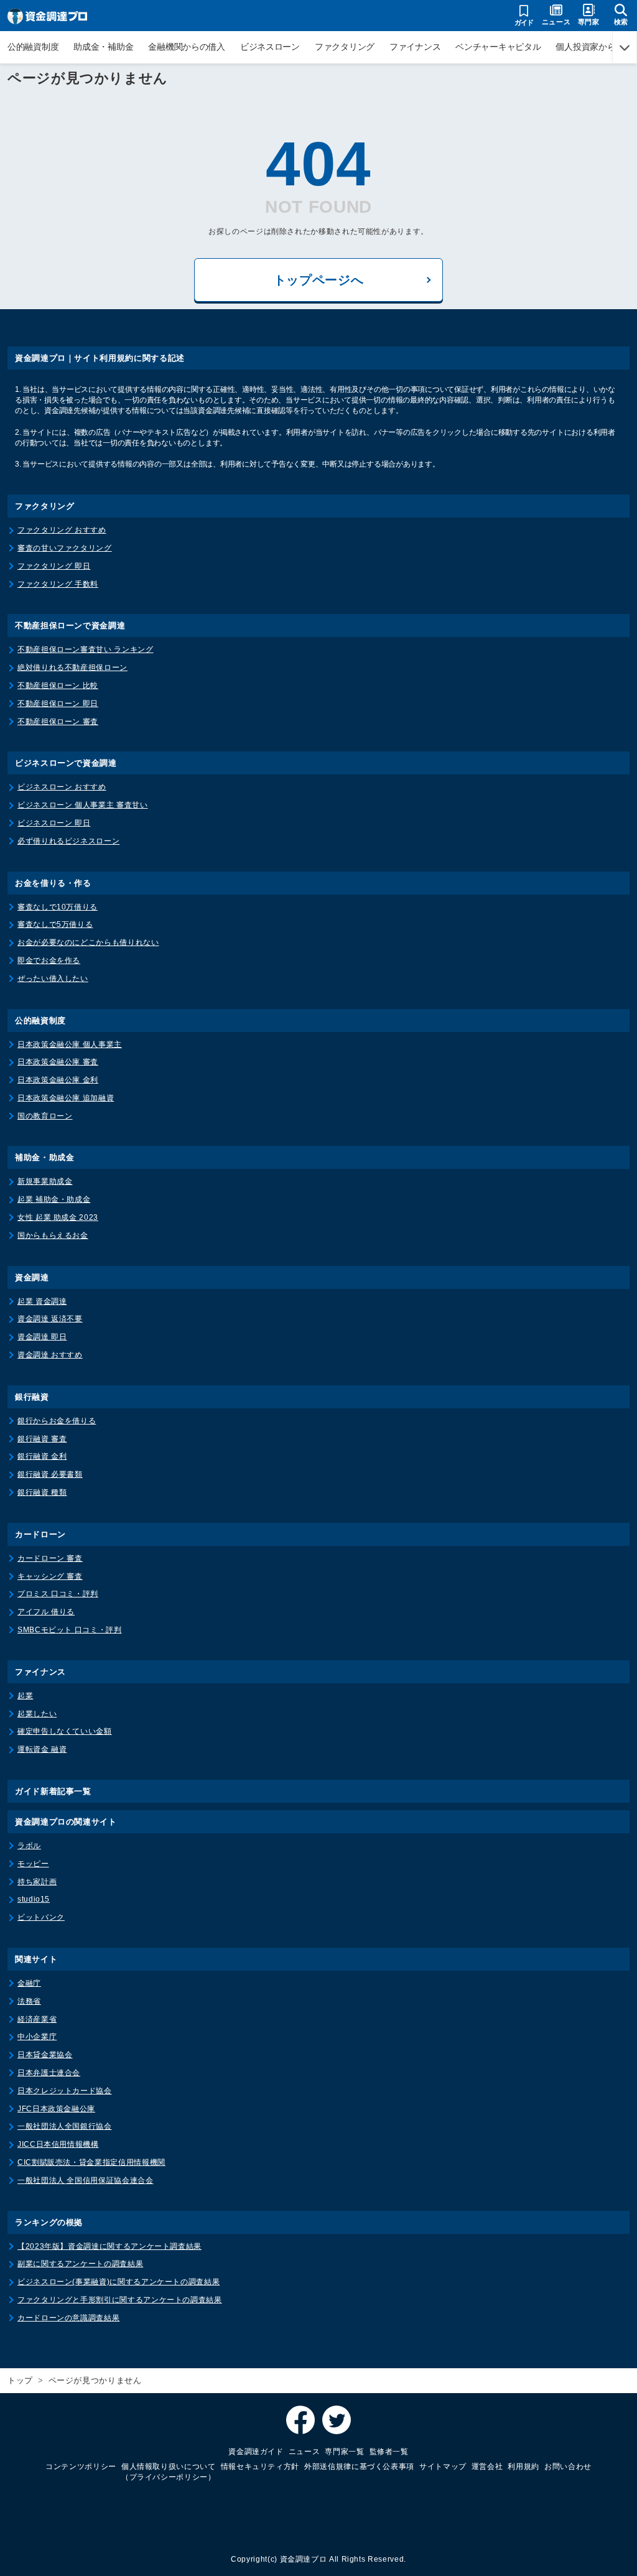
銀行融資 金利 (42, 1456)
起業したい (37, 1714)
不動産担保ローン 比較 (58, 686)
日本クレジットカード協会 (65, 2091)
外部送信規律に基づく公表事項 (359, 2467)
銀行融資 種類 (42, 1492)
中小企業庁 (37, 2037)
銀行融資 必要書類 (50, 1474)
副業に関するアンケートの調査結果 (80, 2264)
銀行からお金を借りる (57, 1421)
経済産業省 (37, 2019)
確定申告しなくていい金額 (65, 1731)
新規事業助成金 (45, 1181)
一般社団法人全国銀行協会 (65, 2126)
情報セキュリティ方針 (260, 2467)
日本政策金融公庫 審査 (58, 1062)
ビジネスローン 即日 (54, 823)
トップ (20, 2380)
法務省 (29, 2001)
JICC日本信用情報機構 (58, 2144)
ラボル (29, 1846)
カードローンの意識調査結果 (68, 2318)
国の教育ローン (45, 1116)
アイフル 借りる (46, 1612)
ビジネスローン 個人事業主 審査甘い (83, 805)
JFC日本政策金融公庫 (56, 2109)
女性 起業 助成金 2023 (58, 1217)
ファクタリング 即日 (54, 566)
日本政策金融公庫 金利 (58, 1080)
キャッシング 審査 (50, 1576)
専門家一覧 (344, 2452)
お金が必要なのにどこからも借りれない (88, 942)
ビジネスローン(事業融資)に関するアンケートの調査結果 (119, 2282)
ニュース (305, 2452)
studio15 (34, 1899)
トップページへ (318, 280)
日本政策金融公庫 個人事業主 (70, 1044)
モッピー (33, 1864)
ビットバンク (41, 1917)
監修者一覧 (389, 2452)
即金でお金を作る (49, 960)
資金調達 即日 (42, 1337)
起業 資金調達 (42, 1301)
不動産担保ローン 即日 (58, 704)
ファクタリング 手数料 (58, 584)
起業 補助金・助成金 (54, 1199)
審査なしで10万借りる (58, 907)
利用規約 (523, 2467)
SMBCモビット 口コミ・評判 (70, 1630)
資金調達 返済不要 (50, 1319)
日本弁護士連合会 (49, 2073)
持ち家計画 (37, 1882)
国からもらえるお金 (53, 1235)
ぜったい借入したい (53, 979)
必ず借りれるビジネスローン (68, 841)
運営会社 (487, 2467)
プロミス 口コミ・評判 (58, 1594)
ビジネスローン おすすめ (62, 787)
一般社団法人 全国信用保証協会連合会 (86, 2180)
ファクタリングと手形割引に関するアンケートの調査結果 (120, 2300)
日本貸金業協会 (45, 2055)
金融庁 (29, 1983)
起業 (25, 1696)
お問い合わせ (568, 2467)
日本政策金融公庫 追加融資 (66, 1098)
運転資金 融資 (42, 1749)
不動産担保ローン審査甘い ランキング (86, 649)
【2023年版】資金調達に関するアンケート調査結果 (109, 2246)
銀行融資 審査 (42, 1439)
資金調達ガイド (256, 2452)
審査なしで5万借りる (55, 924)
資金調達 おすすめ (50, 1355)
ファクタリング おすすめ (62, 530)
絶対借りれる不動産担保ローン (72, 667)
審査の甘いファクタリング (65, 548)
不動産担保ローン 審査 (58, 722)
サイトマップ (443, 2467)
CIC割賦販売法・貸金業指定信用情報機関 (91, 2162)
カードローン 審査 (50, 1558)
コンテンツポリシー (81, 2467)
